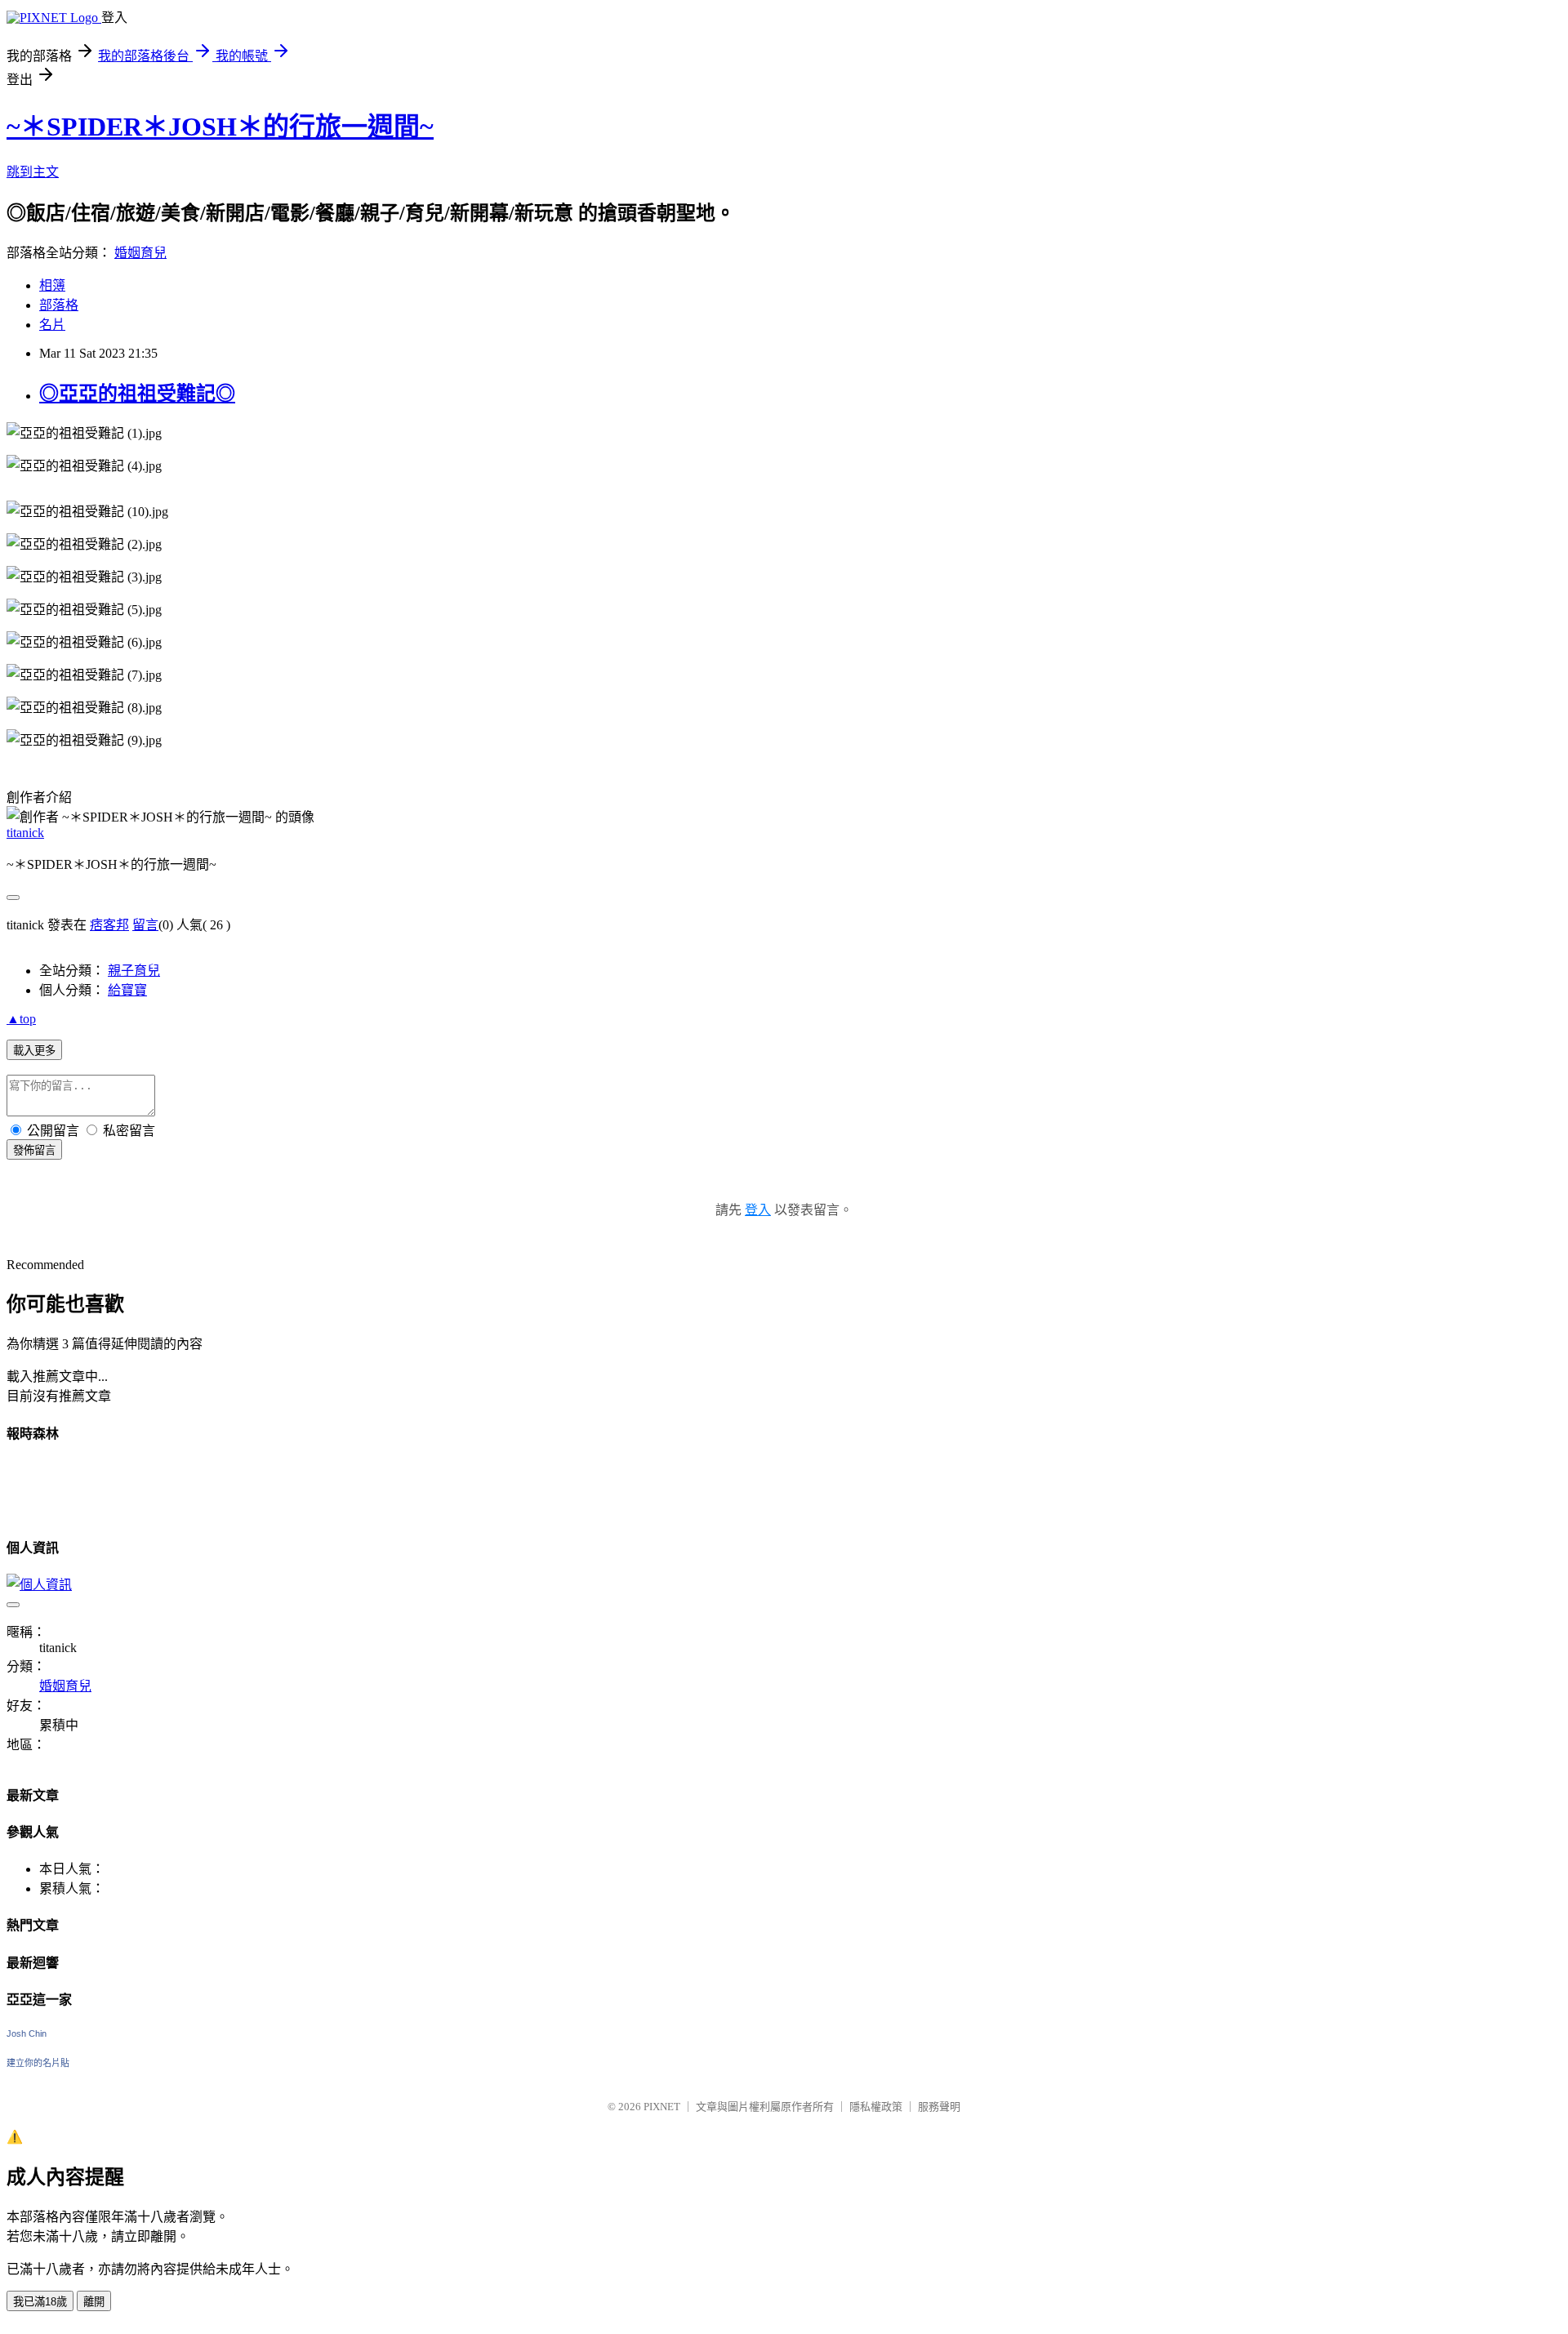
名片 (52, 325)
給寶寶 (127, 990)
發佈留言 (34, 1150)
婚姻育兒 (140, 253)
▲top (21, 1019)
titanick (25, 833)
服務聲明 (939, 2107)
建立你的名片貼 (38, 2063)
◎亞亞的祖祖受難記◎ (137, 394)
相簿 (52, 285)
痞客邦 (109, 925)
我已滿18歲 (40, 2302)
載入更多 (34, 1051)
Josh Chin (27, 2033)
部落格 (59, 305)
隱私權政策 (876, 2107)
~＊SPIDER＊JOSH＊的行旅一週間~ (220, 127)
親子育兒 (134, 971)
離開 (94, 2302)
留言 (145, 925)
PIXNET (662, 2107)
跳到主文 (33, 172)
